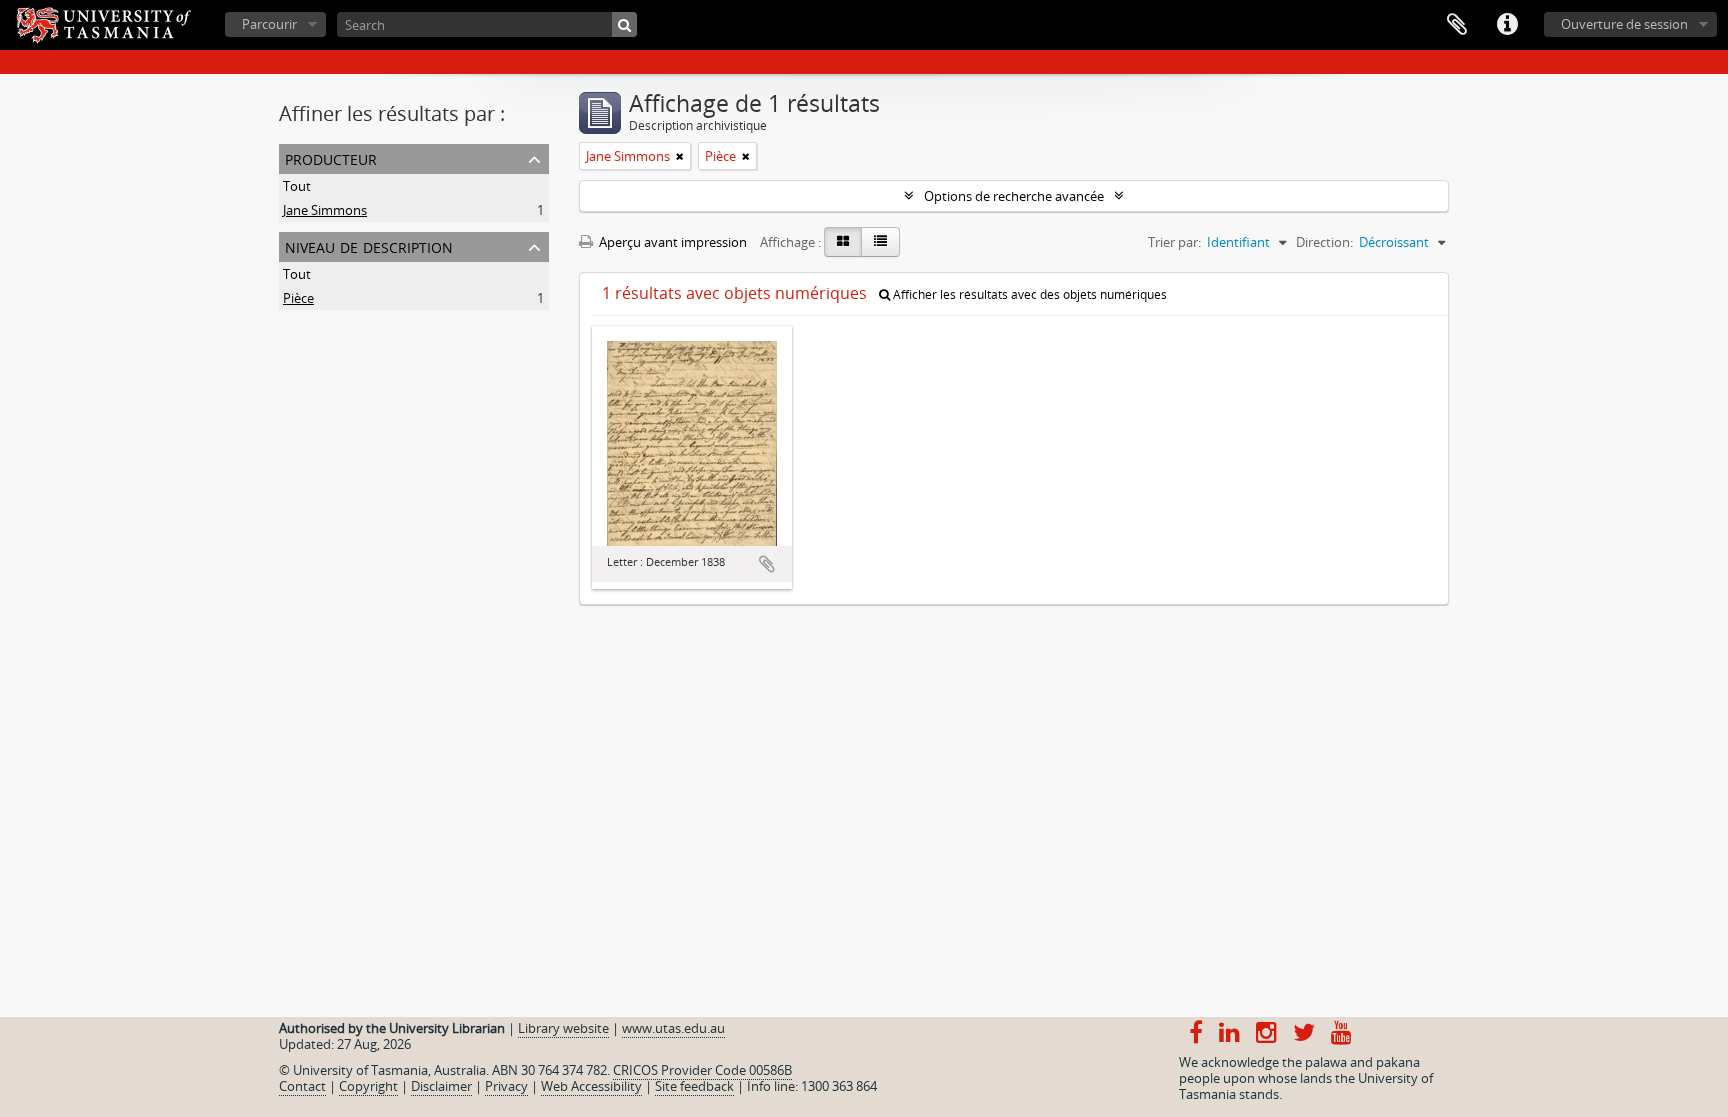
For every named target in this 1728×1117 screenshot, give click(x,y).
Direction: (1324, 242)
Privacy (506, 1086)
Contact (302, 1086)
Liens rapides (1507, 25)
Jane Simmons (325, 210)
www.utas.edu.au (673, 1028)
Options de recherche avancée (1014, 196)
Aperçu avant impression (671, 242)
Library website (563, 1028)
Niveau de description (369, 245)
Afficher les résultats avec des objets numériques (1028, 294)
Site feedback (694, 1086)
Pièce (298, 298)
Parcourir (269, 24)
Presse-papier (1457, 25)
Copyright (368, 1086)
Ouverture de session (1624, 24)
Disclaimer (441, 1086)
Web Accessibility (591, 1086)
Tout (297, 186)
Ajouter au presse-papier (767, 564)
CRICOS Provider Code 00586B (702, 1070)
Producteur (331, 157)
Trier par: (1174, 242)
